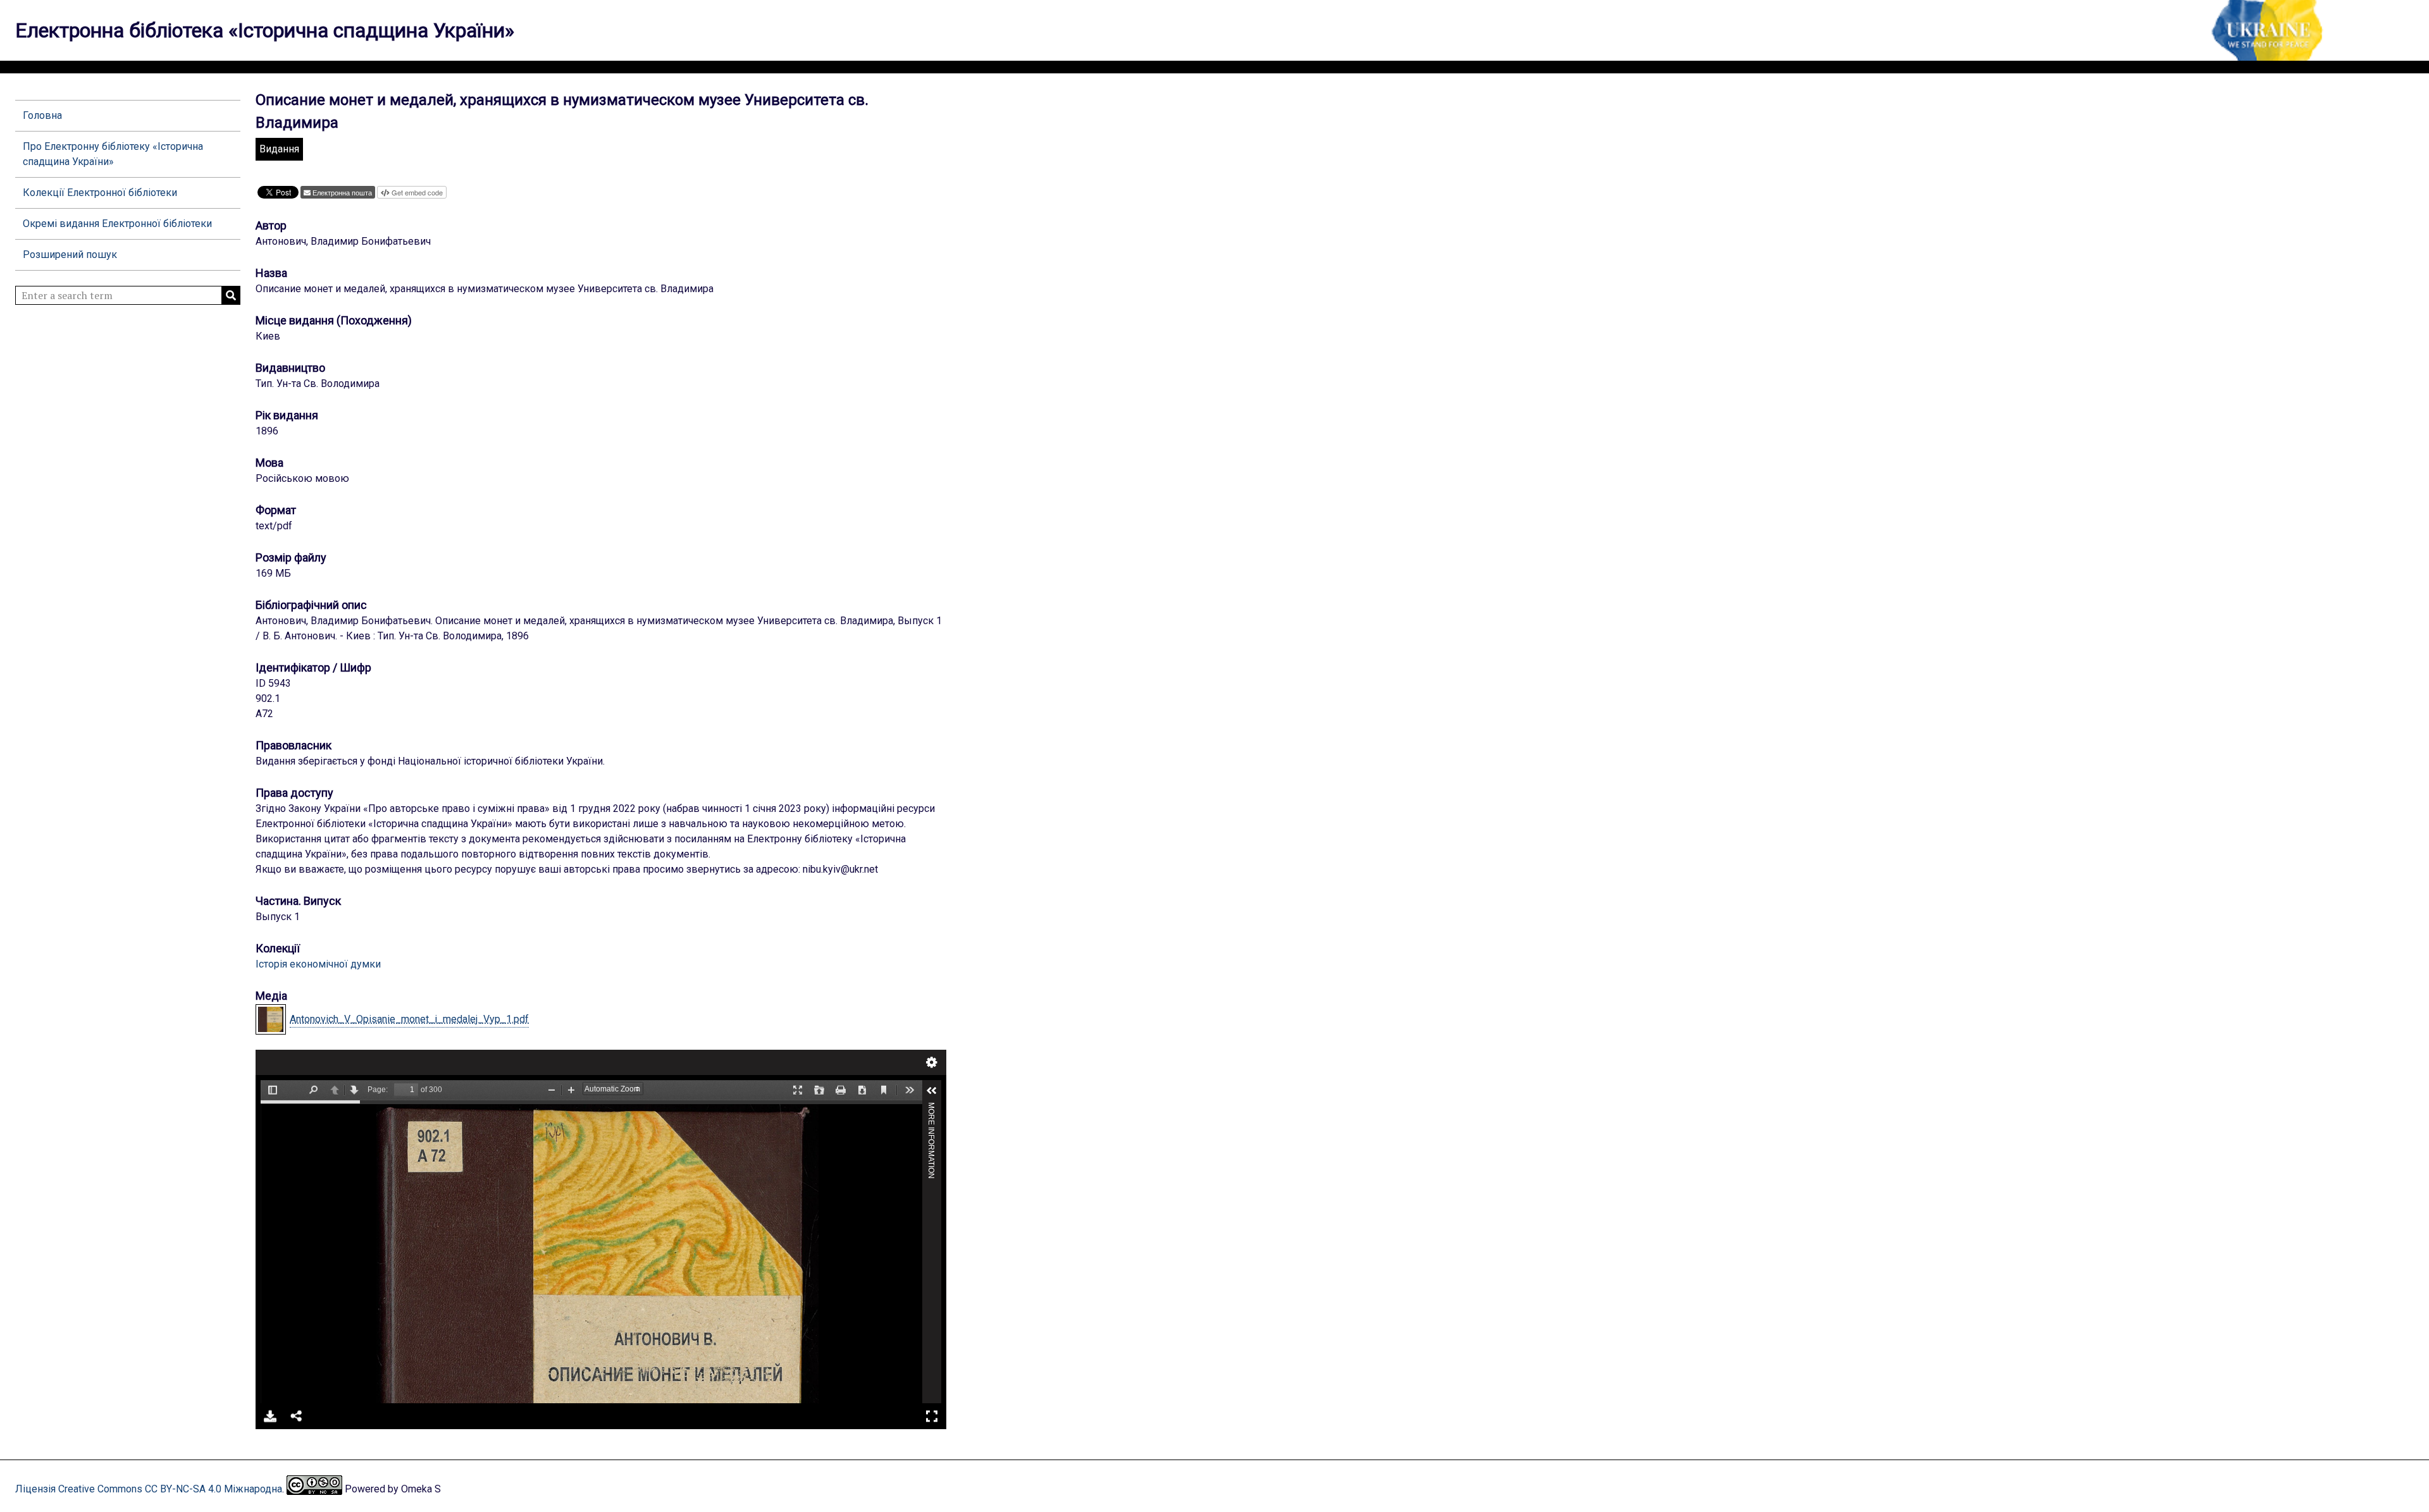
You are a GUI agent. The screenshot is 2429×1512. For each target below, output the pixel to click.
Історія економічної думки (318, 964)
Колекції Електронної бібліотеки (100, 193)
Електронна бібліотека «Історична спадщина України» (265, 30)
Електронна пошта (342, 192)
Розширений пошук (70, 255)
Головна (42, 115)
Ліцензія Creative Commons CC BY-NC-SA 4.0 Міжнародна (149, 1489)
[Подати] (231, 295)
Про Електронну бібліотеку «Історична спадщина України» (113, 154)
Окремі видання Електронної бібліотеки (117, 224)
